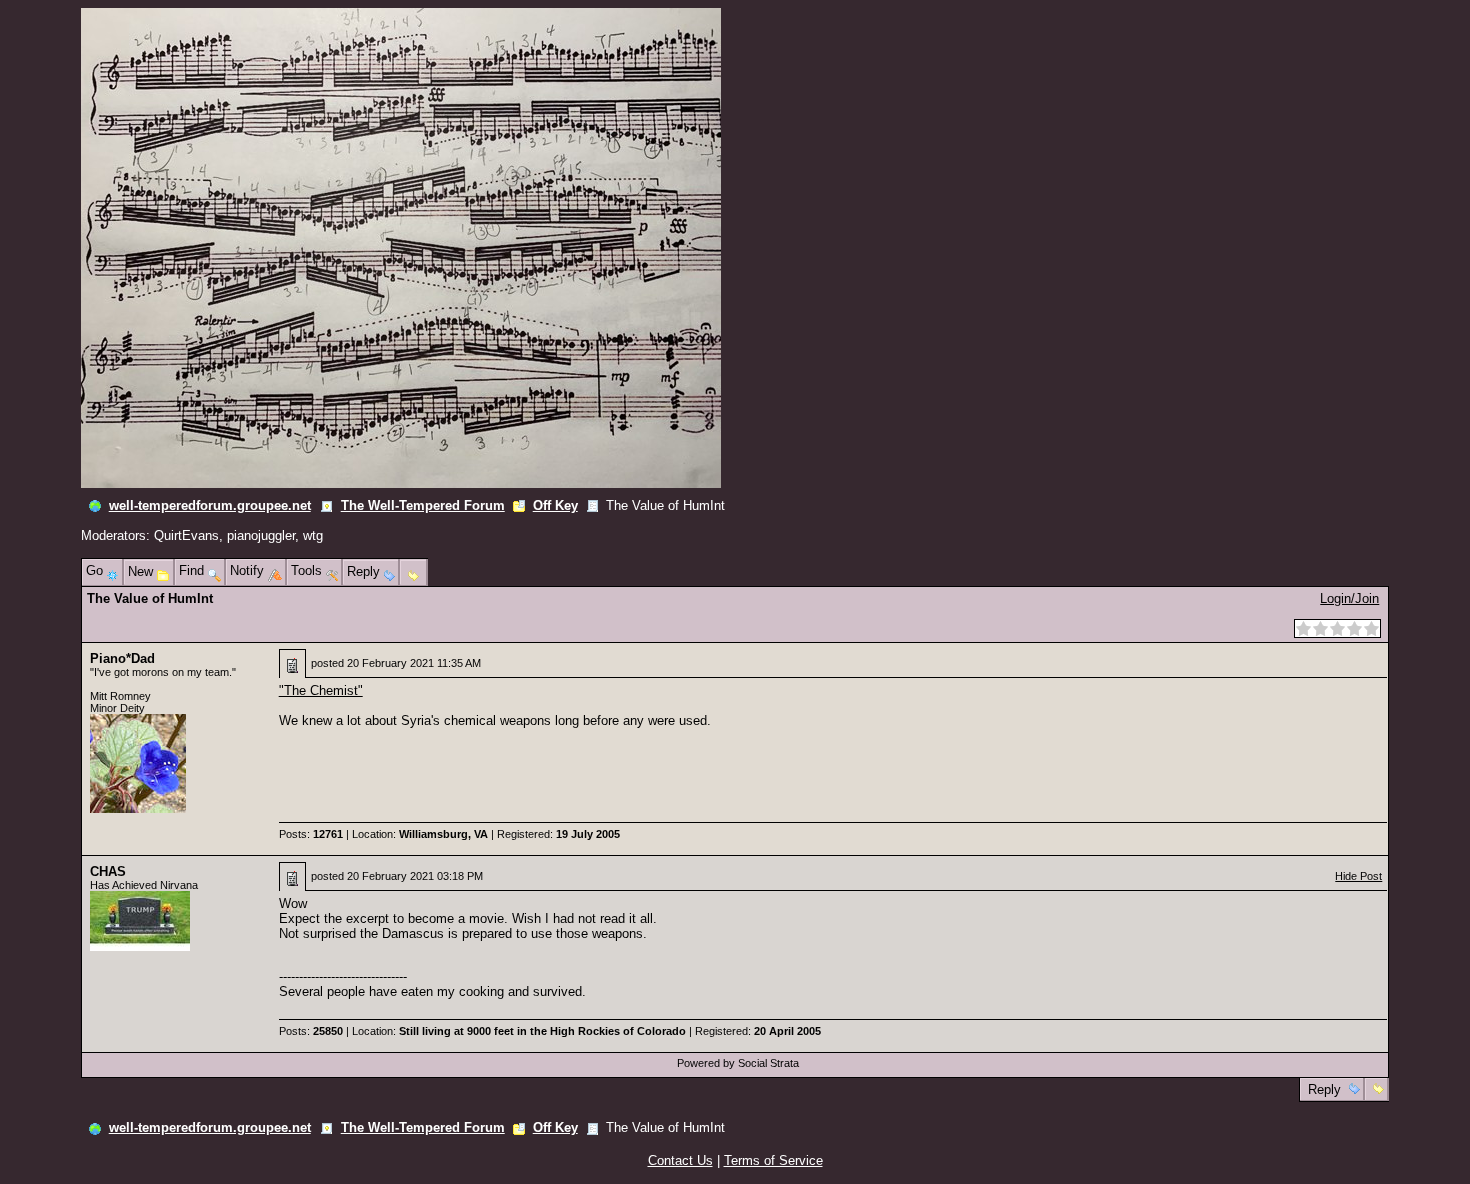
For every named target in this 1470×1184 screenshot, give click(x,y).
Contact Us (680, 1160)
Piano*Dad (122, 658)
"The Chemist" (321, 690)
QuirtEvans (186, 535)
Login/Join (1349, 598)
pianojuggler (261, 535)
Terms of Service (773, 1160)
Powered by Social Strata (738, 1063)
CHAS (108, 871)
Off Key (555, 505)
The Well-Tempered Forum (423, 505)
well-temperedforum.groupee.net (210, 505)
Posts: (311, 834)
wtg (313, 535)
